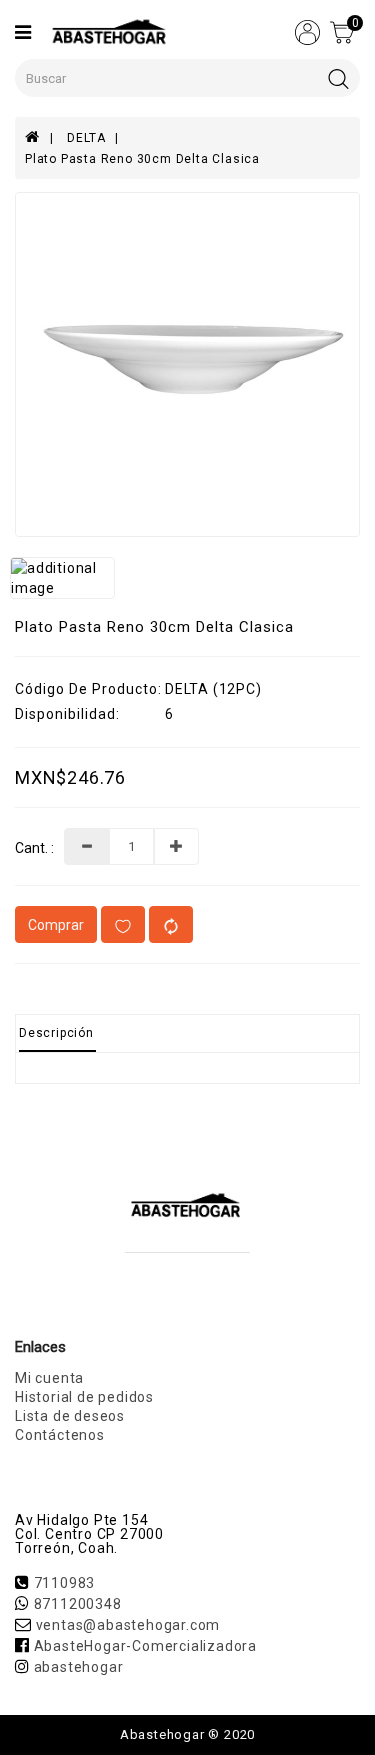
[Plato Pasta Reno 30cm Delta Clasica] (187, 364)
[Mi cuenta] (307, 31)
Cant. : (34, 848)
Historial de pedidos (84, 1397)
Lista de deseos (70, 1416)
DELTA (86, 138)
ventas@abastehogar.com (128, 1625)
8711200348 (78, 1604)
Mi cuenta (49, 1378)
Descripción (56, 1033)
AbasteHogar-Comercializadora (145, 1646)
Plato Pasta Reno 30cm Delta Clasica (142, 159)
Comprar (56, 925)
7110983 (65, 1583)
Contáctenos (60, 1435)
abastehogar (79, 1667)
